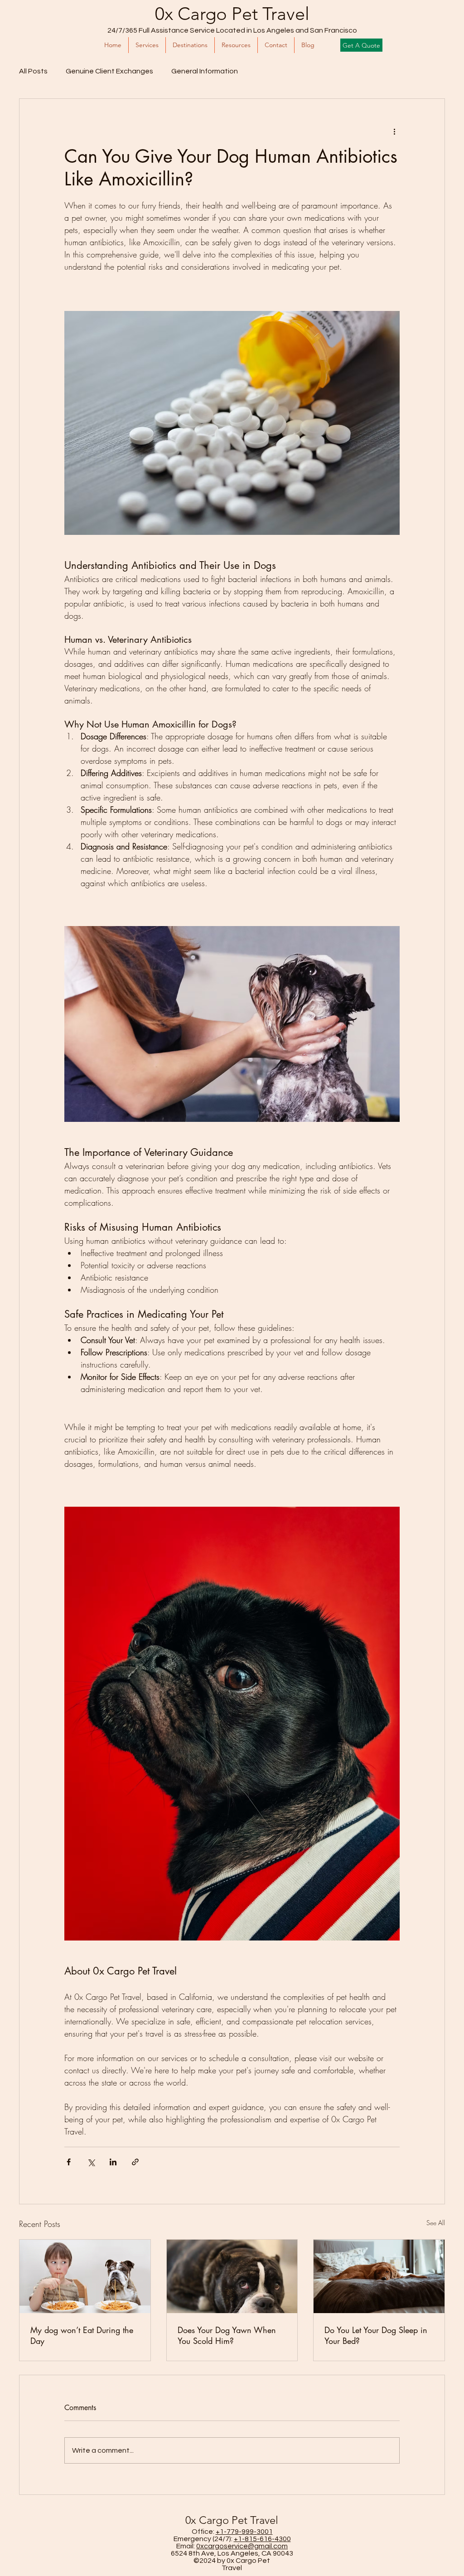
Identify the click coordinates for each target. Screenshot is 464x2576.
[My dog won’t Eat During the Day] (85, 2276)
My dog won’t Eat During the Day (82, 2335)
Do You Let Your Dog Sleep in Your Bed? (376, 2335)
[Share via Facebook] (69, 2162)
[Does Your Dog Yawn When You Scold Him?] (232, 2276)
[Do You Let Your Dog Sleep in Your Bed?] (379, 2276)
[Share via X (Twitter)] (91, 2162)
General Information (205, 71)
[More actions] (394, 131)
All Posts (33, 71)
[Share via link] (135, 2162)
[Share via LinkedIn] (113, 2162)
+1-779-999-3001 (244, 2532)
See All (436, 2223)
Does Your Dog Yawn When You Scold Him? (227, 2335)
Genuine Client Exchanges (109, 71)
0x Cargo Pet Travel (232, 14)
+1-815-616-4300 (262, 2539)
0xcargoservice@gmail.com (242, 2546)
